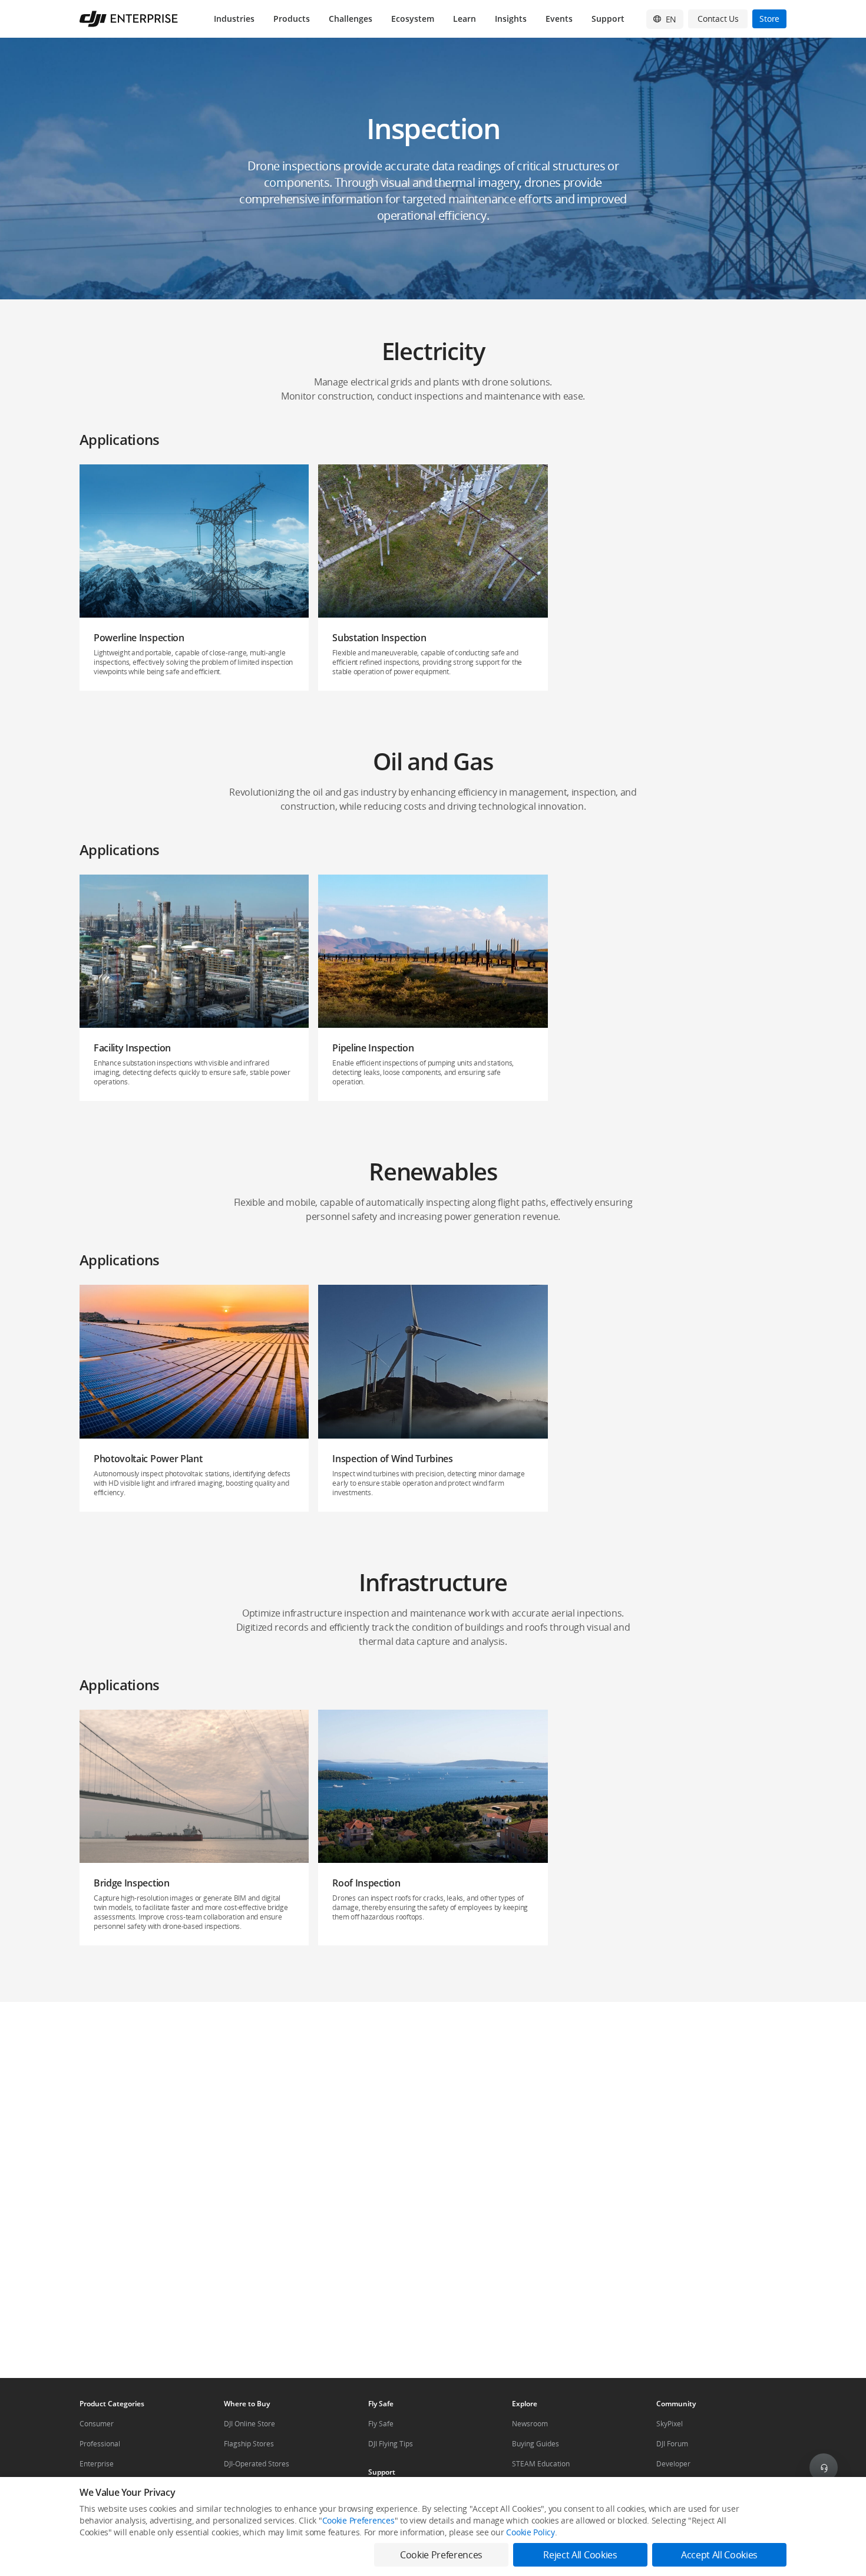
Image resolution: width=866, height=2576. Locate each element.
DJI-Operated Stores (257, 2464)
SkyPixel (670, 2424)
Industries (234, 19)
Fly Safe (381, 2424)
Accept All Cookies (719, 2555)
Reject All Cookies (580, 2555)
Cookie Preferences (358, 2520)
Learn (465, 19)
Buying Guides (536, 2444)
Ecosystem (413, 19)
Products (292, 19)
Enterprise (97, 2464)
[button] (433, 169)
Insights (511, 19)
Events (559, 19)
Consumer (97, 2424)
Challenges (351, 19)
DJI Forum (672, 2444)
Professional (100, 2444)
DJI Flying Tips (391, 2444)
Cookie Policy (530, 2532)
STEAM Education (541, 2464)
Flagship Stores (249, 2444)
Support (608, 19)
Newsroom (530, 2424)
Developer (673, 2464)
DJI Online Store (249, 2424)
